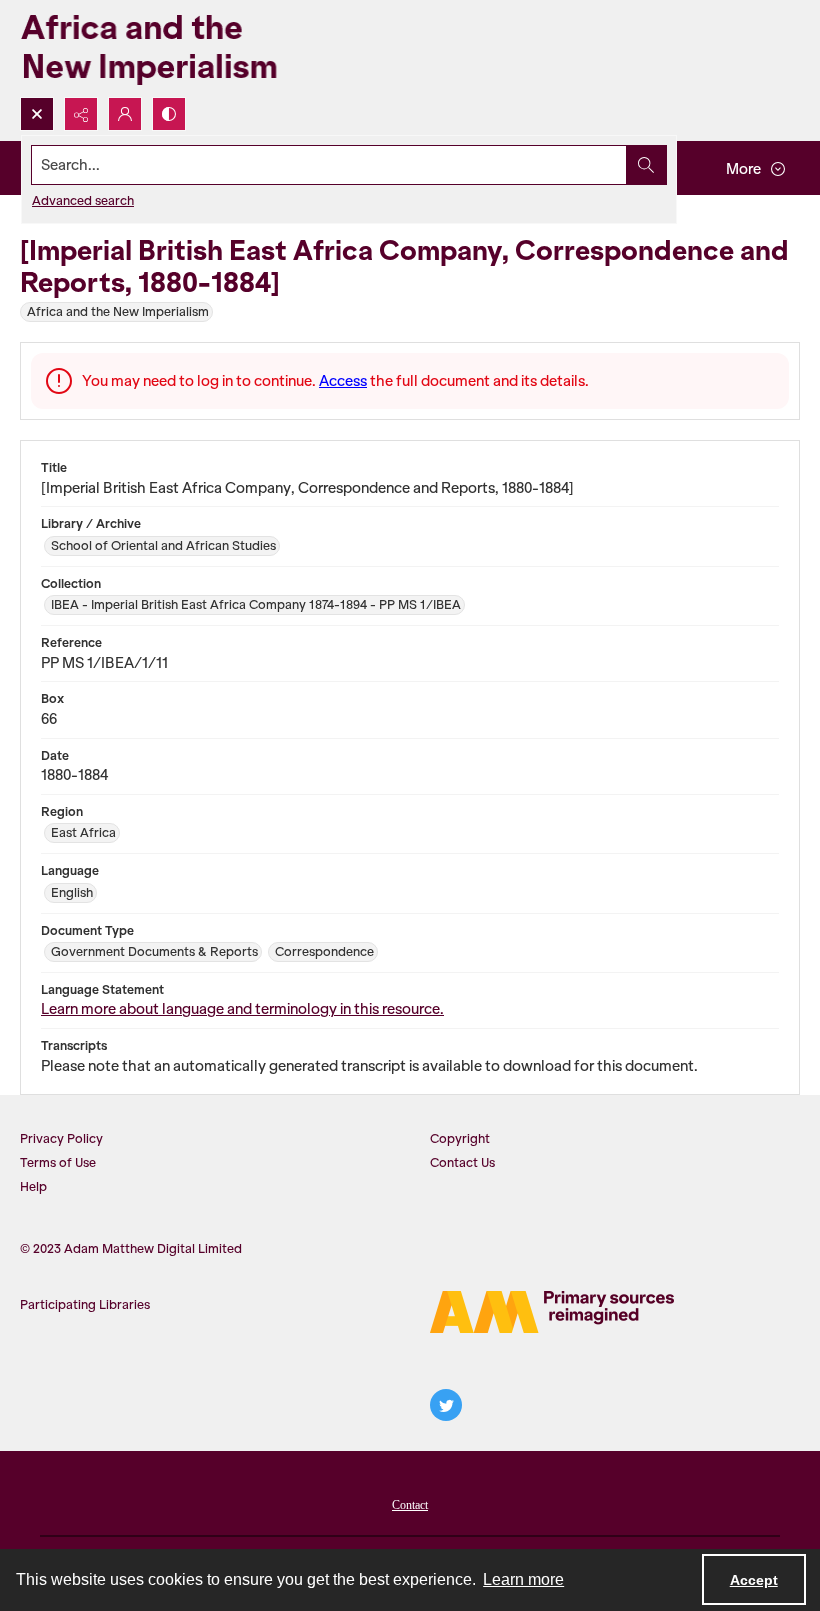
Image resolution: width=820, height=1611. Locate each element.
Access (343, 381)
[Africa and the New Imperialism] (180, 48)
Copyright (460, 1138)
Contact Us (462, 1162)
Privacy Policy (61, 1138)
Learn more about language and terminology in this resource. (242, 1009)
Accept (754, 1580)
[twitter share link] (446, 1405)
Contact (410, 1505)
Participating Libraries (85, 1304)
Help (33, 1186)
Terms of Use (58, 1162)
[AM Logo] (552, 1312)
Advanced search (83, 200)
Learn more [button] (523, 1579)
